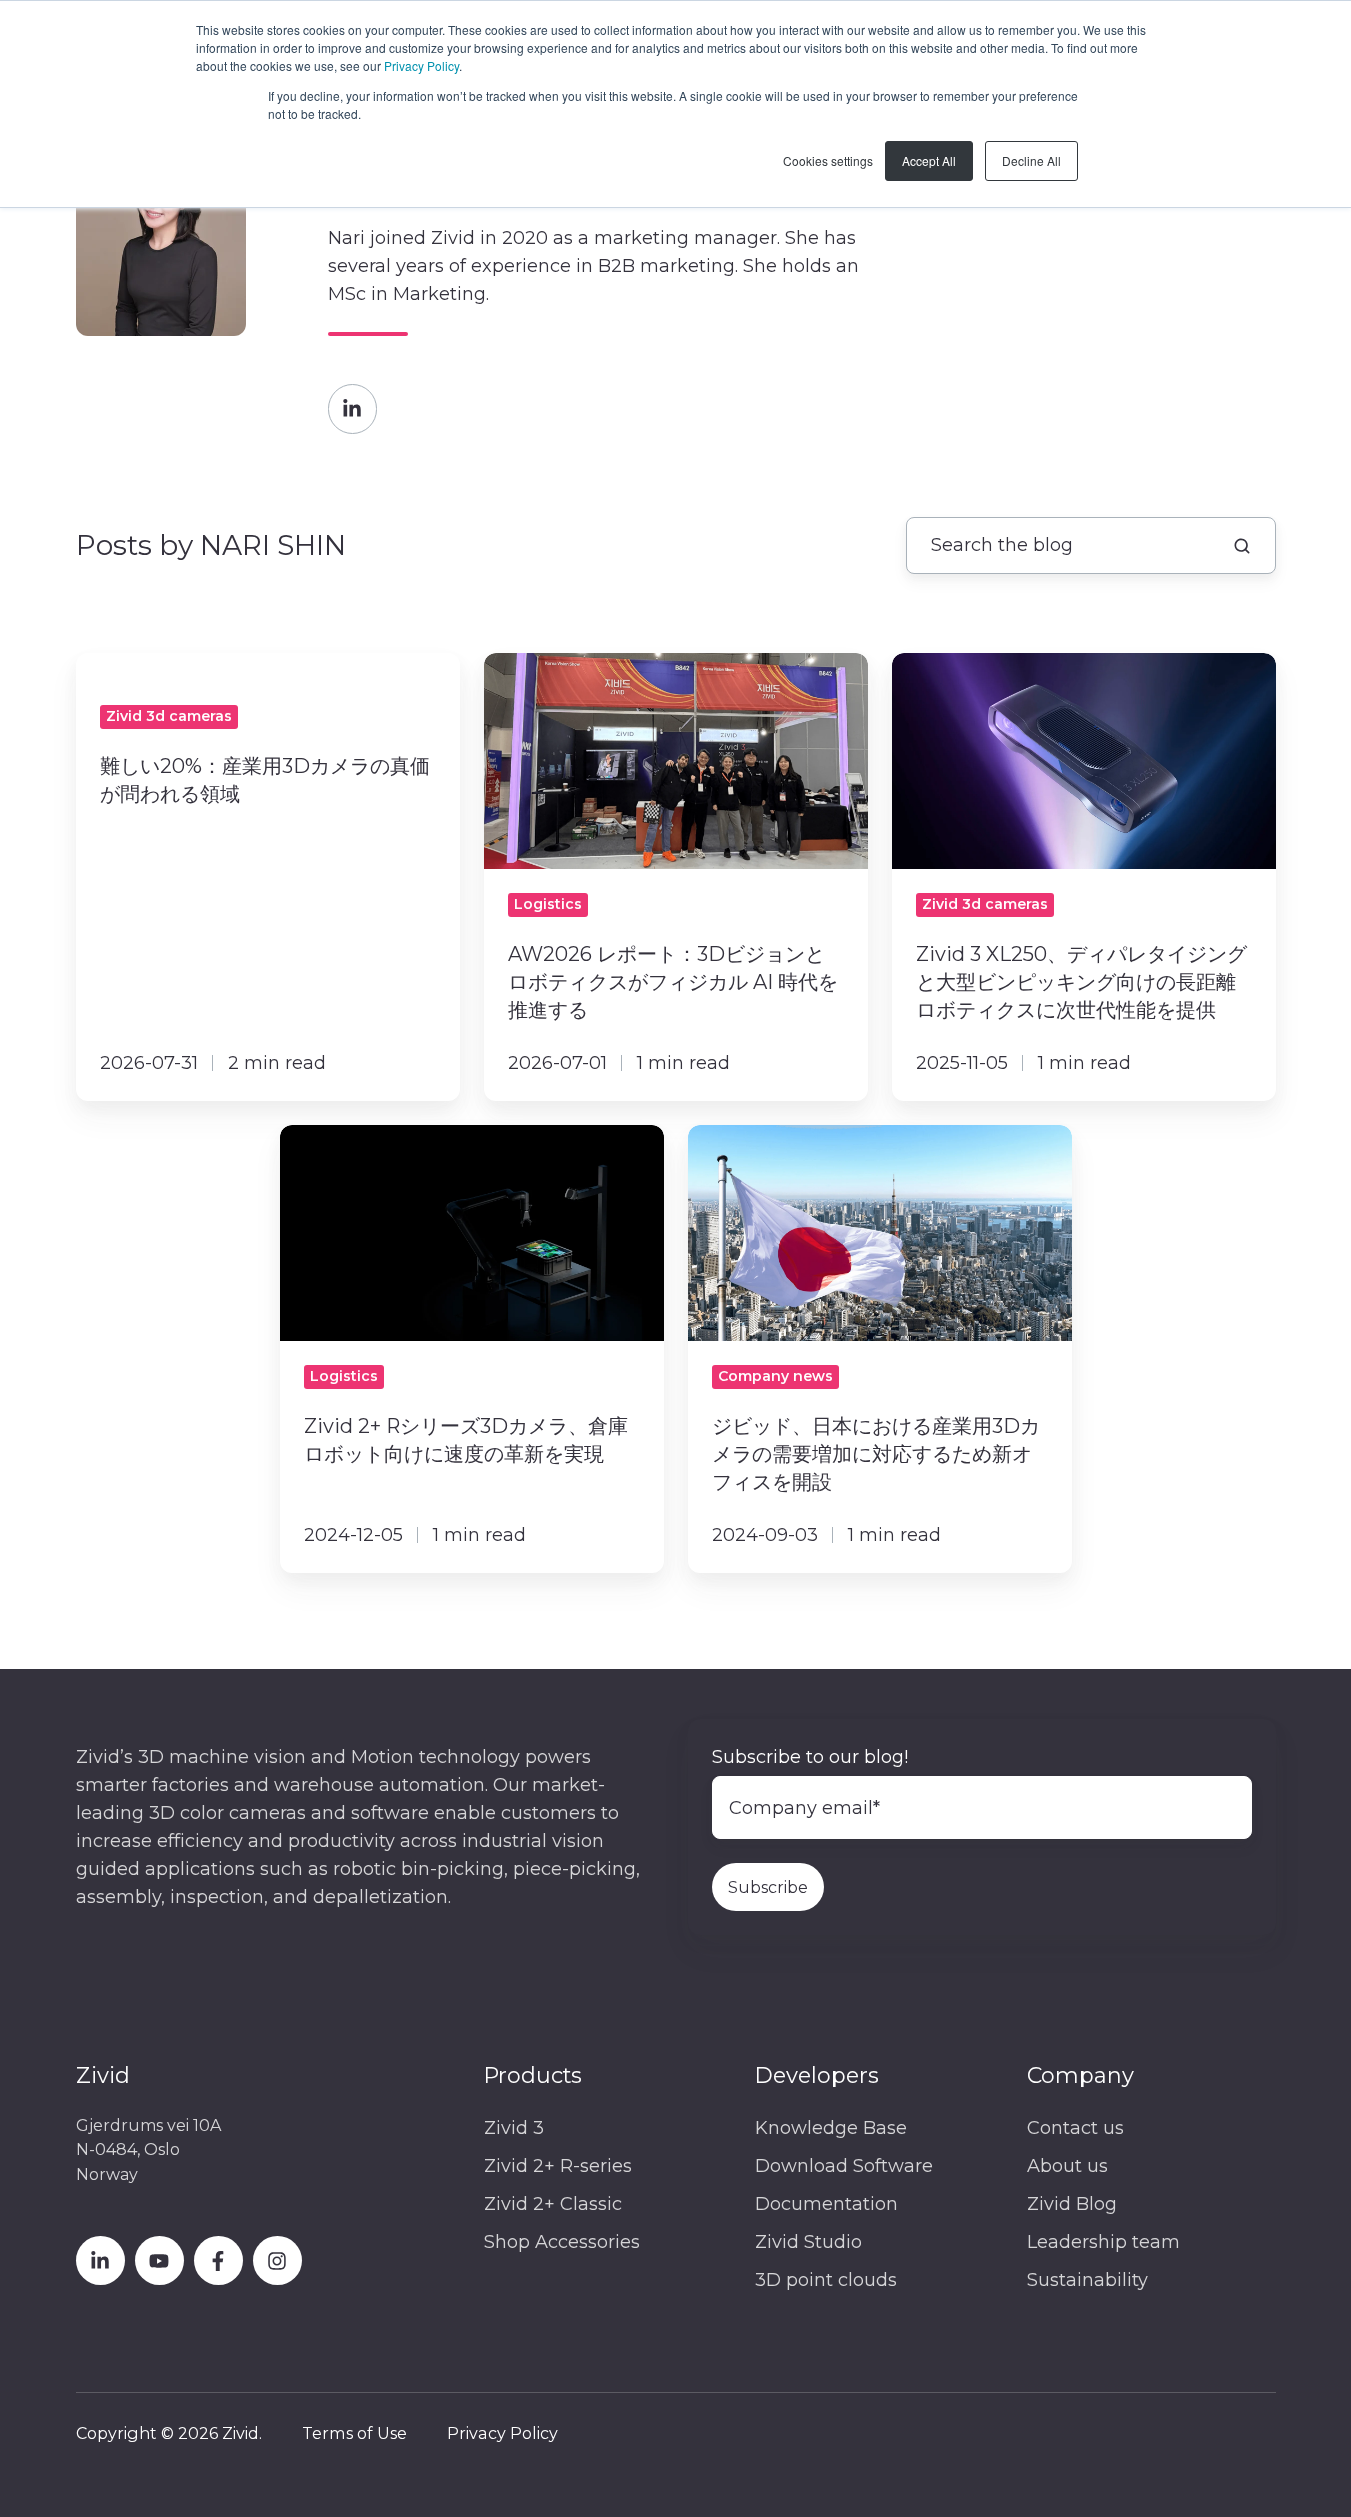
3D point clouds (826, 2280)
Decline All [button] (1031, 160)
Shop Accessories (562, 2242)
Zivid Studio (808, 2242)
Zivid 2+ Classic (553, 2204)
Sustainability (1087, 2280)
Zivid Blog (1072, 2204)
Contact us (1075, 2128)
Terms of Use (354, 2433)
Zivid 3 (514, 2128)
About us (1067, 2166)
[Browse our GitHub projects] (277, 2260)
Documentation (826, 2204)
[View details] (100, 2260)
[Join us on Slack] (218, 2260)
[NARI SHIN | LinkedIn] (352, 408)
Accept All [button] (929, 160)
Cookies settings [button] (828, 160)
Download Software (844, 2166)
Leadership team (1103, 2242)
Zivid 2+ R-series (558, 2166)
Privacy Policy (421, 65)
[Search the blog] (1242, 546)
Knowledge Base (831, 2128)
